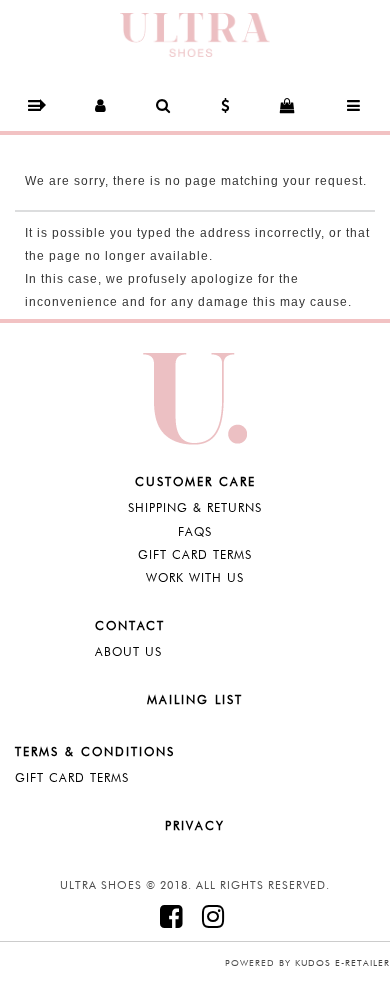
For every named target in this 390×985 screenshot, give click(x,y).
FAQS (195, 531)
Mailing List (195, 699)
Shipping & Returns (195, 507)
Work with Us (195, 577)
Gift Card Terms (195, 554)
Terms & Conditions (95, 751)
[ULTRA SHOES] (195, 33)
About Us (128, 651)
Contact (130, 625)
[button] (35, 105)
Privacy (195, 825)
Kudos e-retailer (342, 962)
